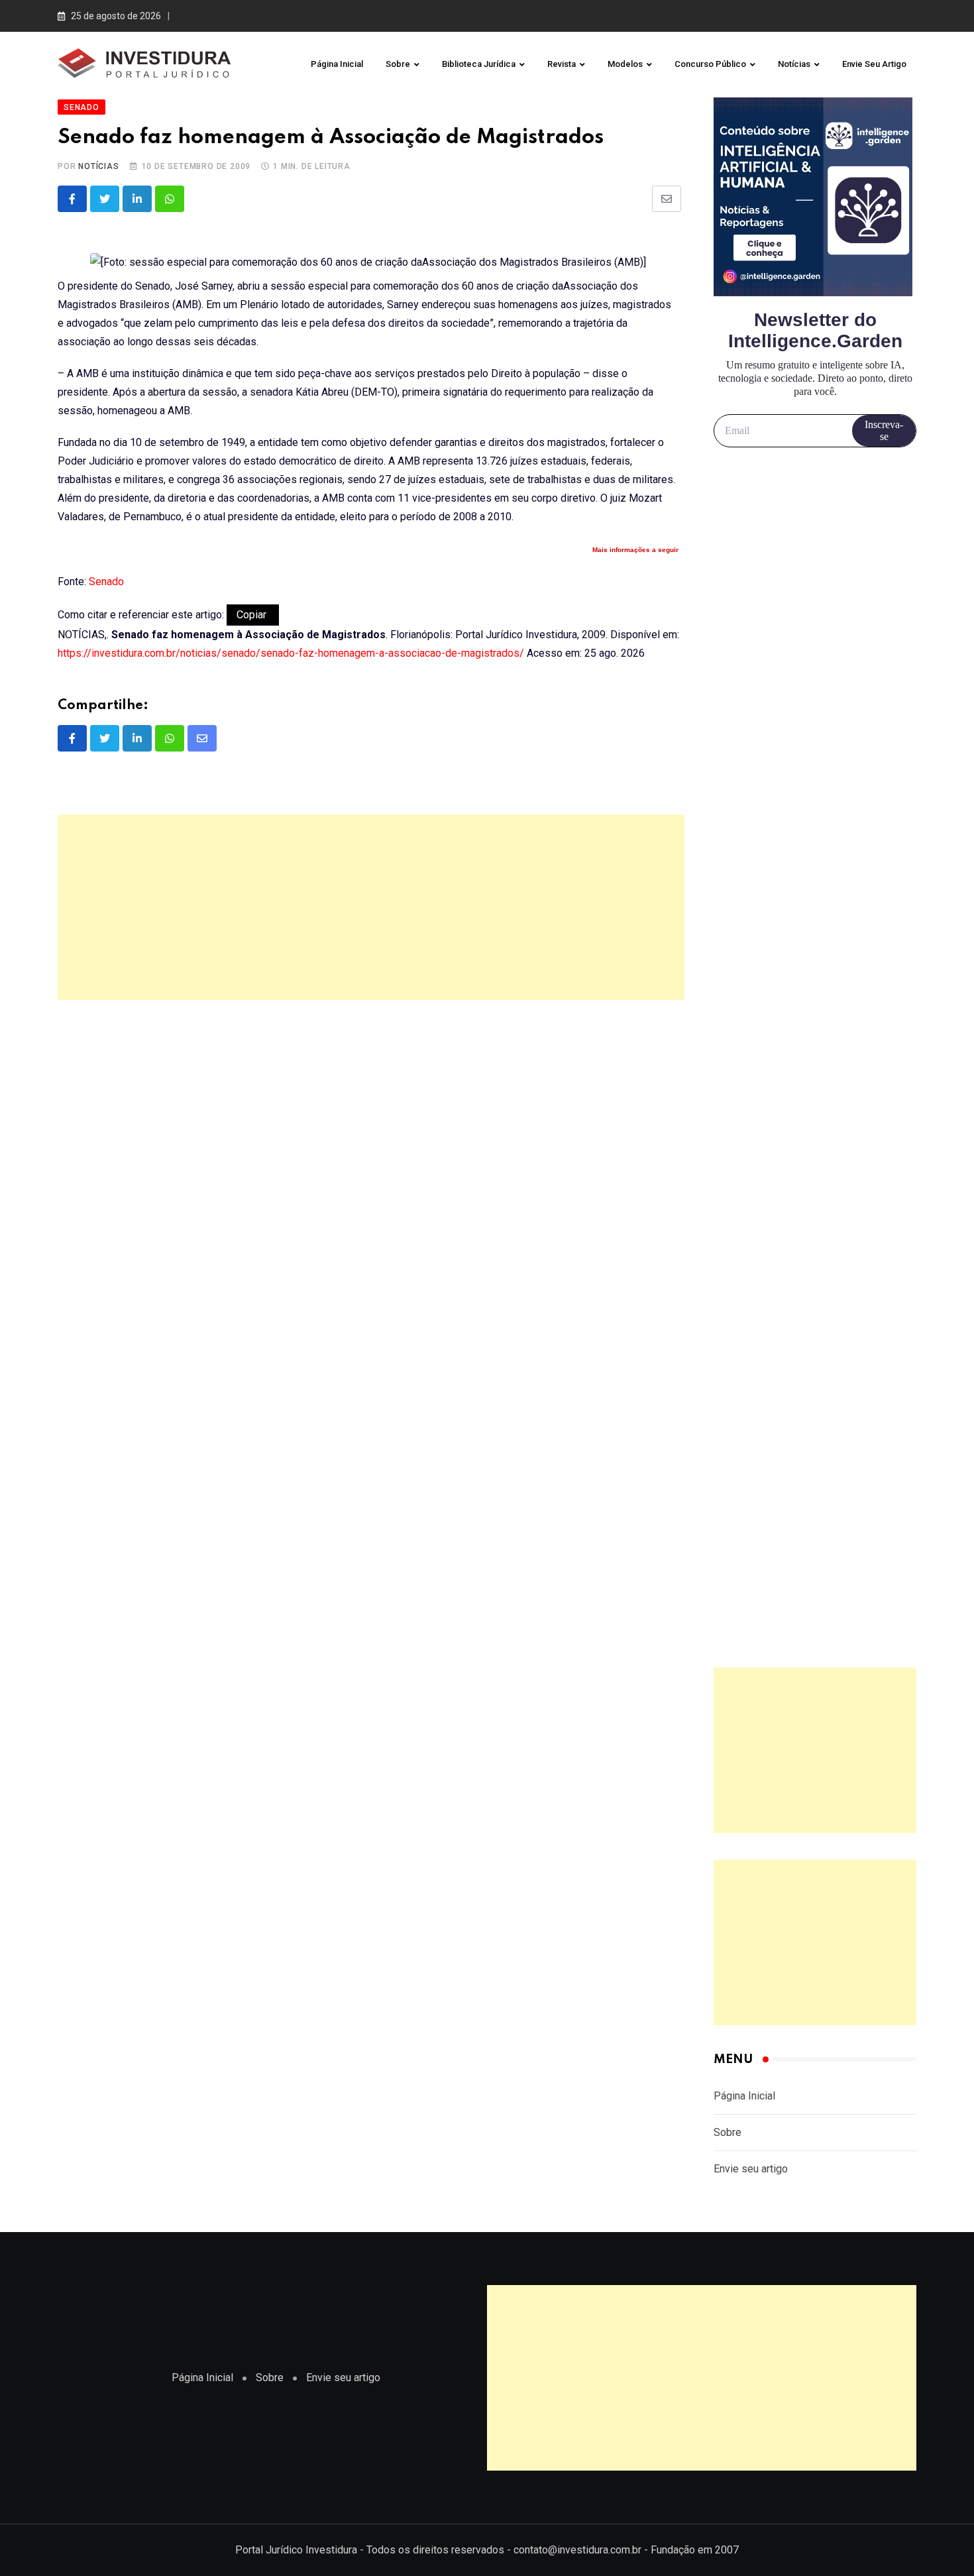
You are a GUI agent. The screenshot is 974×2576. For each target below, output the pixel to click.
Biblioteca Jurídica (479, 64)
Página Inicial (337, 64)
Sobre (398, 64)
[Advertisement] (371, 907)
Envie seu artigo (874, 64)
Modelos (625, 64)
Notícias (794, 64)
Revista (562, 64)
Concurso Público (710, 64)
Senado (106, 582)
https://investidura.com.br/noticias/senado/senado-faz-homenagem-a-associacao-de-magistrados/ (291, 653)
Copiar (253, 615)
